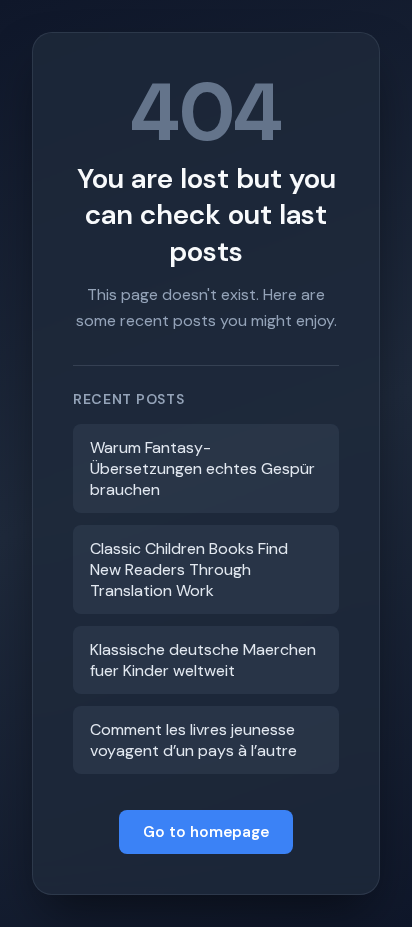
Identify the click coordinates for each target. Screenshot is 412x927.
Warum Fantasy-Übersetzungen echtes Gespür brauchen (202, 468)
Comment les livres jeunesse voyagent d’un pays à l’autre (193, 740)
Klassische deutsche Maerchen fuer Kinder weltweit (203, 660)
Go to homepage (206, 832)
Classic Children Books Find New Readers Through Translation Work (189, 569)
